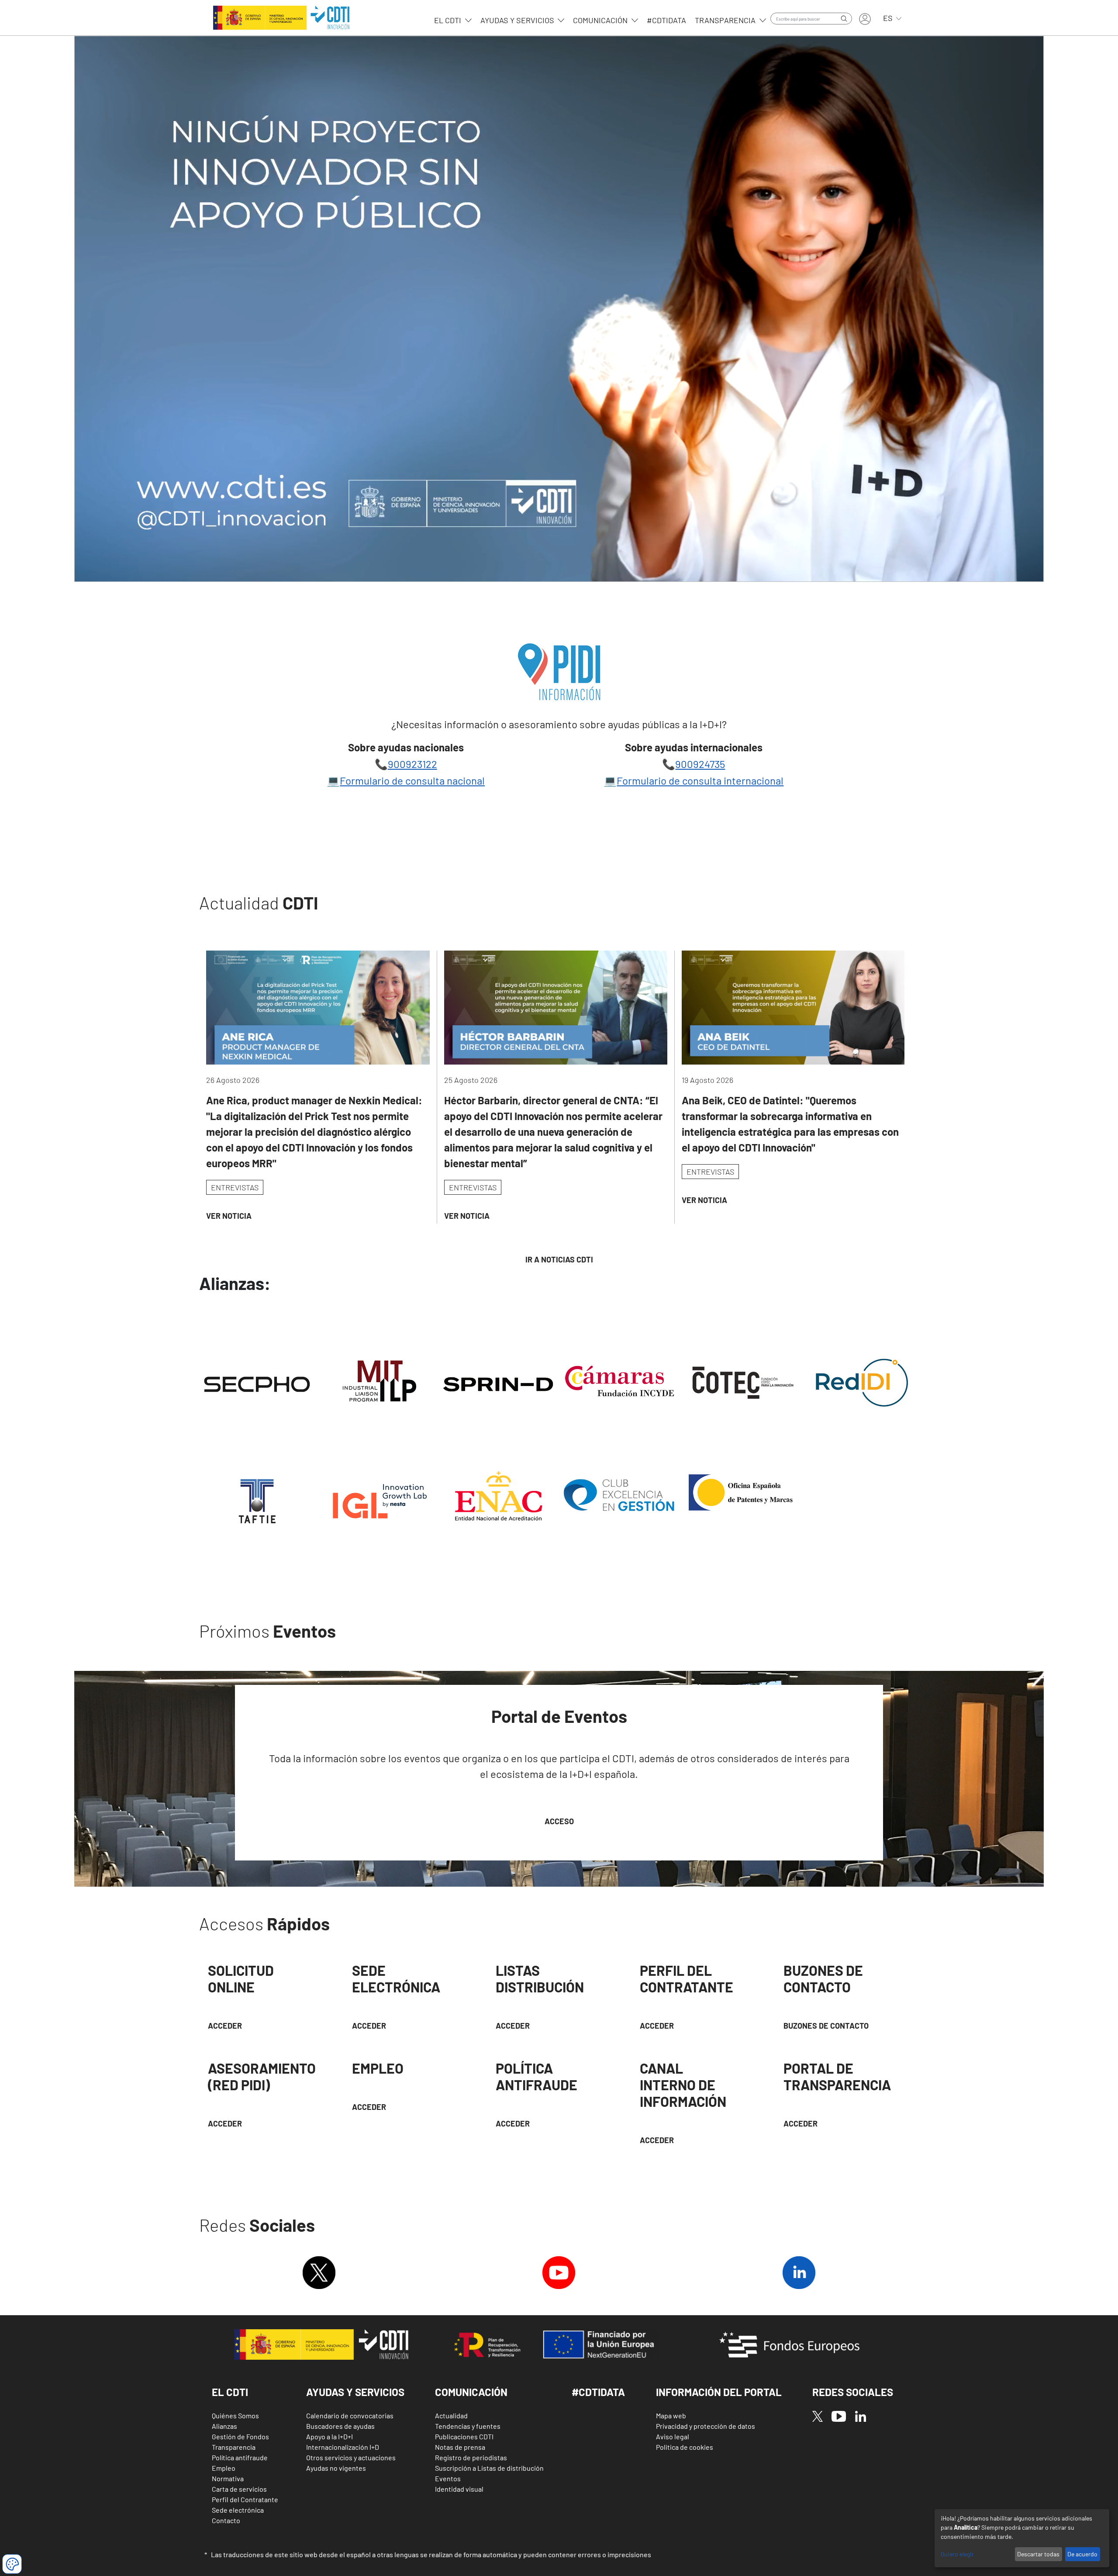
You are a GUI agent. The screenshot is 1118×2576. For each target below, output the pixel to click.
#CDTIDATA (598, 2392)
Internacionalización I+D (343, 2447)
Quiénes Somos (235, 2415)
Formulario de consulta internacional (700, 780)
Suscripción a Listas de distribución (489, 2468)
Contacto (226, 2520)
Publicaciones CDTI (464, 2436)
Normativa (228, 2478)
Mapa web (671, 2415)
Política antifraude (240, 2457)
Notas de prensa (460, 2447)
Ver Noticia (229, 1216)
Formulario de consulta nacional (412, 780)
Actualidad (451, 2415)
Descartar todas (1038, 2554)
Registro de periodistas (471, 2457)
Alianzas (224, 2426)
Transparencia (726, 20)
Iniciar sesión (865, 19)
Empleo (224, 2468)
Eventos (448, 2478)
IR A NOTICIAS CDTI (559, 1259)
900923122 (412, 764)
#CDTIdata (666, 20)
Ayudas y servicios (518, 20)
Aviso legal (673, 2436)
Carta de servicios (239, 2489)
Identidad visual (459, 2489)
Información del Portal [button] (719, 2392)
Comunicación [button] (471, 2392)
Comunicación (601, 20)
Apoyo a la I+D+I (330, 2436)
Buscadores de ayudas (340, 2426)
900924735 (700, 764)
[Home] (281, 18)
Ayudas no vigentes (336, 2468)
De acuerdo (1082, 2554)
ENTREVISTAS (235, 1187)
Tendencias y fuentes (468, 2426)
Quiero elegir (957, 2554)
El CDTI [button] (230, 2392)
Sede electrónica (238, 2510)
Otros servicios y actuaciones (351, 2457)
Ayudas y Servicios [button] (355, 2392)
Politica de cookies (685, 2447)
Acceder (225, 2026)
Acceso (559, 1821)
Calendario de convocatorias (350, 2415)
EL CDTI (449, 20)
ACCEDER (657, 2026)
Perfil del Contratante (245, 2499)
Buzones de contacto (826, 2026)
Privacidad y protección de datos (706, 2426)
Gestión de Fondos (240, 2436)
